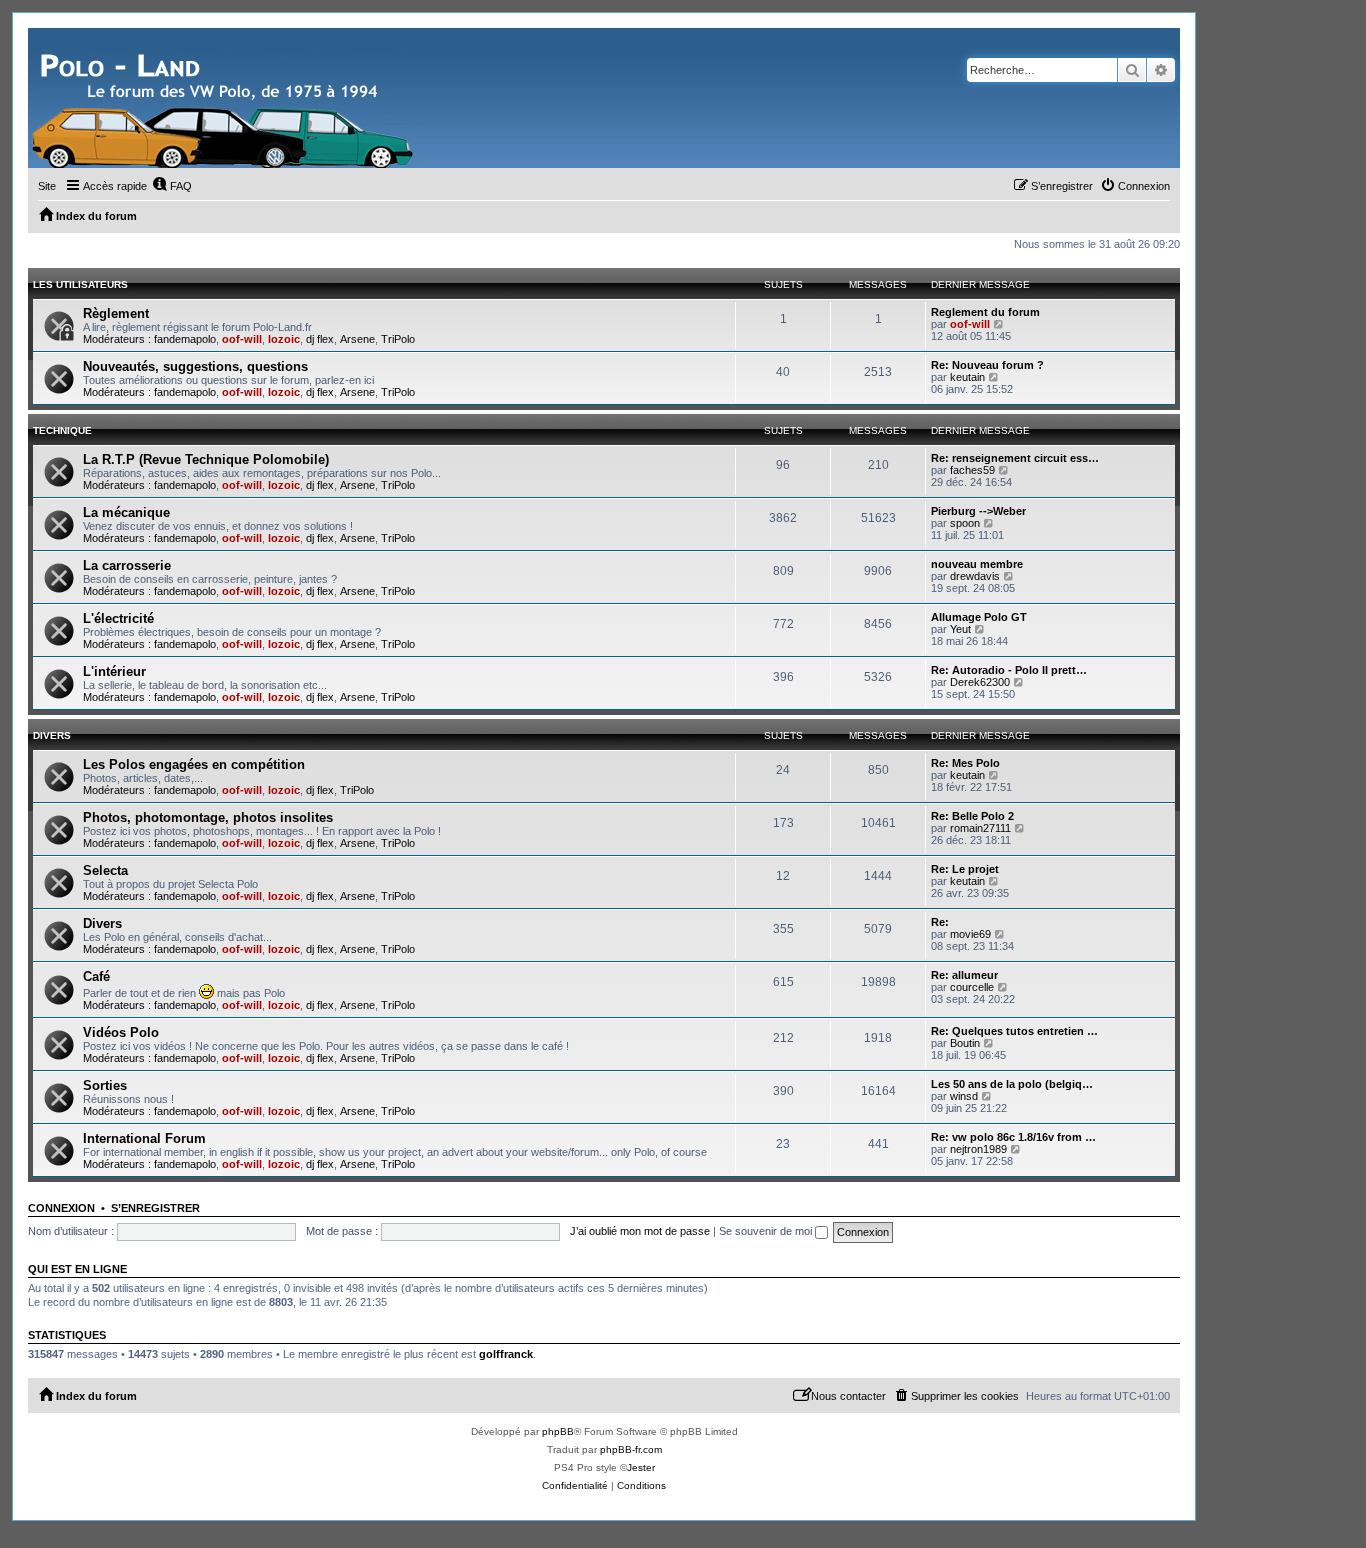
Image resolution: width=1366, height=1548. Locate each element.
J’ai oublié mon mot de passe (640, 1231)
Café (96, 976)
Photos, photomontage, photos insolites (208, 817)
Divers (52, 735)
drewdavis (975, 576)
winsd (964, 1096)
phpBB (558, 1431)
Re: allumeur (964, 975)
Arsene (357, 339)
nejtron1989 (978, 1149)
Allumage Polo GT (979, 617)
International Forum (144, 1138)
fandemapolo (185, 339)
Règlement (116, 313)
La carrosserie (127, 565)
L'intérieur (114, 671)
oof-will (242, 339)
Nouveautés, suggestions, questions (195, 366)
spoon (965, 523)
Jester (641, 1467)
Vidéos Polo (121, 1032)
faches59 (972, 470)
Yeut (960, 629)
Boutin (965, 1043)
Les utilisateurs (80, 284)
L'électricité (118, 618)
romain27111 (980, 828)
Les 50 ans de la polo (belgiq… (1012, 1084)
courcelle (972, 987)
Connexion (61, 1208)
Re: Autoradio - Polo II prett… (1009, 670)
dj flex (320, 339)
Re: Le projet (965, 869)
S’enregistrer (155, 1208)
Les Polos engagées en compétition (194, 764)
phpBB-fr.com (631, 1449)
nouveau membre (977, 564)
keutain (967, 377)
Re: (940, 922)
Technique (62, 430)
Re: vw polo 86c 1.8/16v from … (1013, 1137)
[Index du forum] (225, 98)
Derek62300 (980, 682)
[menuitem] (172, 186)
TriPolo (398, 339)
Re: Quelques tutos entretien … (1014, 1031)
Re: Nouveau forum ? (987, 365)
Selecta (105, 870)
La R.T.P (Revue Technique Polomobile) (206, 459)
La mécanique (126, 512)
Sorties (105, 1085)
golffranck (506, 1354)
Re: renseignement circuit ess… (1015, 458)
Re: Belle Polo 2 (972, 816)
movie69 (970, 934)
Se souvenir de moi (767, 1231)
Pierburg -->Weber (978, 511)
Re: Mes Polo (965, 763)
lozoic (284, 339)
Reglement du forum (985, 312)
